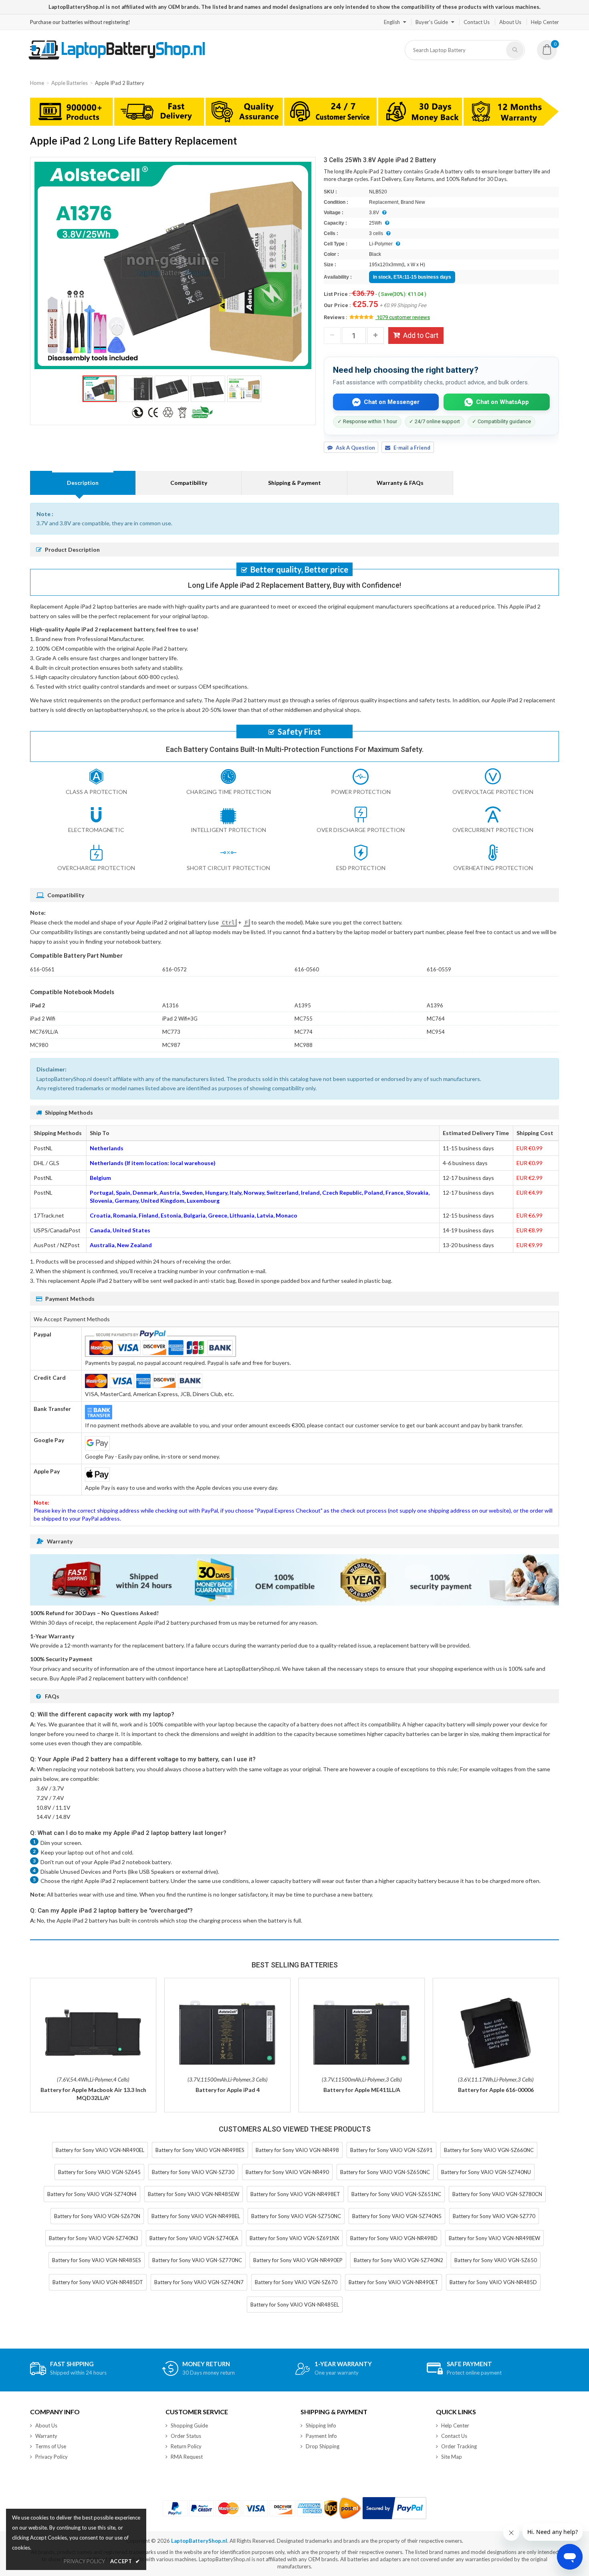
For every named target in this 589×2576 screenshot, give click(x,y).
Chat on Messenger (392, 402)
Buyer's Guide (432, 22)
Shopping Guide (189, 2425)
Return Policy (186, 2446)
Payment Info (321, 2436)
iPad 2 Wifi (43, 1019)
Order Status (186, 2436)
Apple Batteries (70, 83)
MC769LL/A (44, 1032)
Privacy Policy (51, 2457)
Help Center (545, 22)
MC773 (171, 1032)
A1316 (170, 1005)
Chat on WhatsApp (502, 402)
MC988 (304, 1045)
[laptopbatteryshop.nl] (116, 58)
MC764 (436, 1019)
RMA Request (187, 2457)
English (392, 22)
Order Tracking (459, 2446)
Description (83, 483)
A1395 (303, 1005)
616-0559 (439, 969)
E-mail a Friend (412, 448)
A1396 (435, 1005)
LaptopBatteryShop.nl (199, 2541)
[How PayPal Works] (394, 2508)
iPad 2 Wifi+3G (180, 1019)
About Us (510, 22)
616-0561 (42, 969)
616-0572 (174, 969)
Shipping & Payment (294, 483)
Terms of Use (51, 2446)
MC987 (171, 1045)
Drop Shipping (323, 2446)
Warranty (46, 2436)
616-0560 (307, 969)
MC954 (436, 1032)
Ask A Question (355, 448)
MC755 (304, 1019)
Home (37, 83)
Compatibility (189, 483)
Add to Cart (421, 335)
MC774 (304, 1032)
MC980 (39, 1045)
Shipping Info (321, 2425)
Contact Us (477, 22)
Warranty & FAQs (400, 483)
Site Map (452, 2457)
